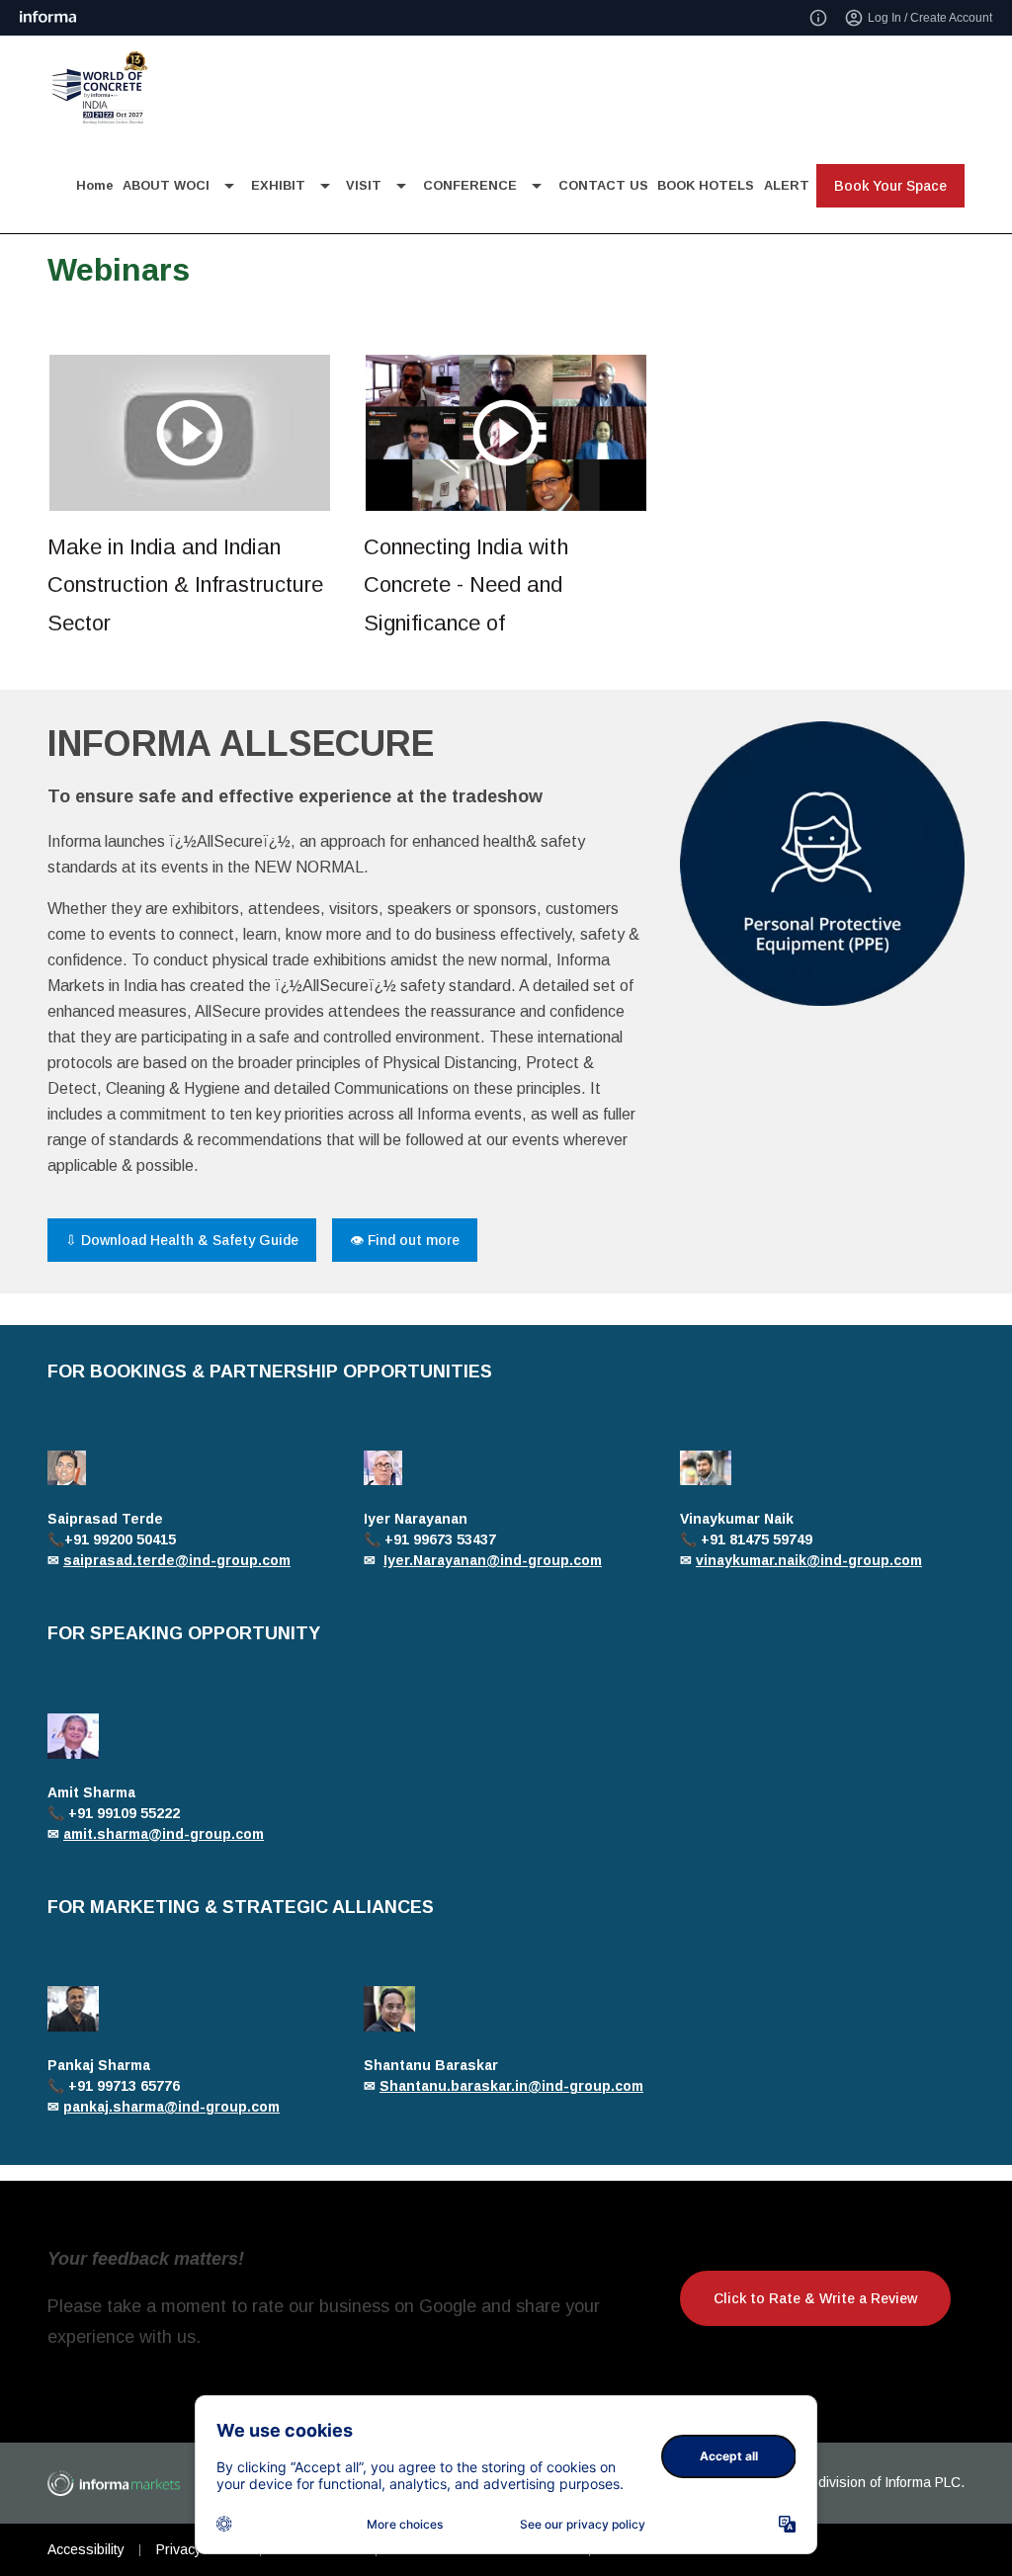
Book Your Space (890, 186)
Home (95, 185)
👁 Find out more (405, 1240)
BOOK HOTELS (706, 185)
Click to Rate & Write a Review (815, 2298)
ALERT (787, 185)
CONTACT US (603, 185)
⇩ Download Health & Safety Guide (182, 1240)
